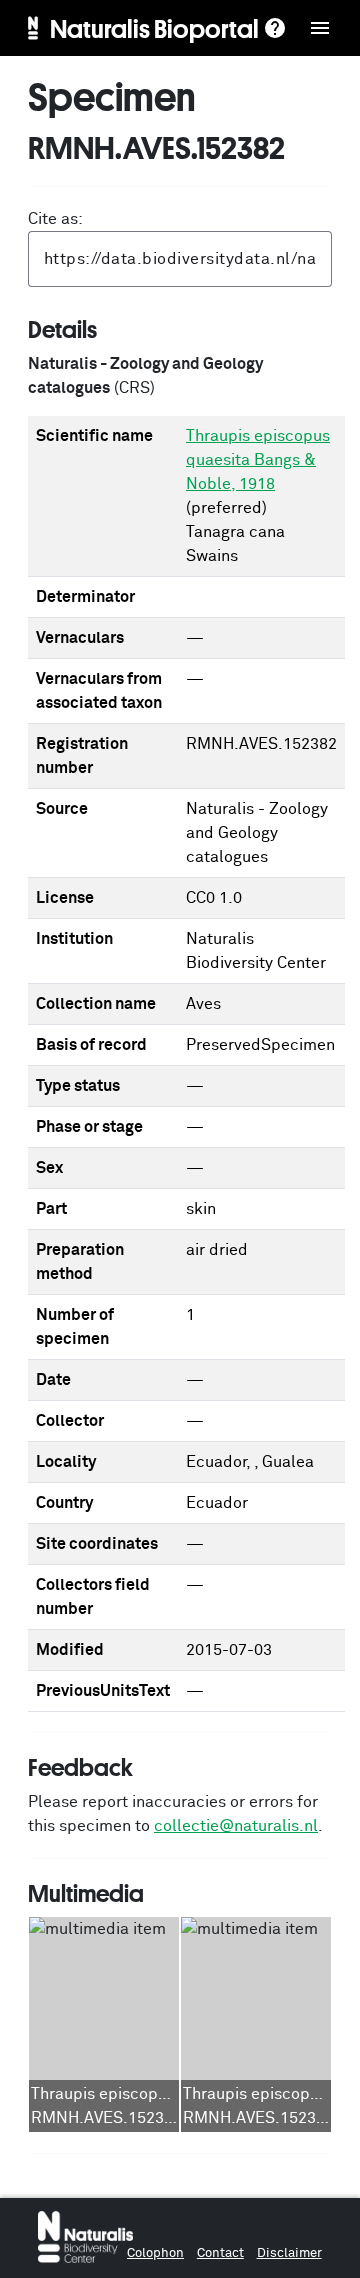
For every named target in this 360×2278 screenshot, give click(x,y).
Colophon (155, 2253)
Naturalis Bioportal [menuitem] (154, 28)
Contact (220, 2253)
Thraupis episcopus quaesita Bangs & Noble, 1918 (258, 460)
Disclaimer (289, 2253)
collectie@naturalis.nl (236, 1826)
